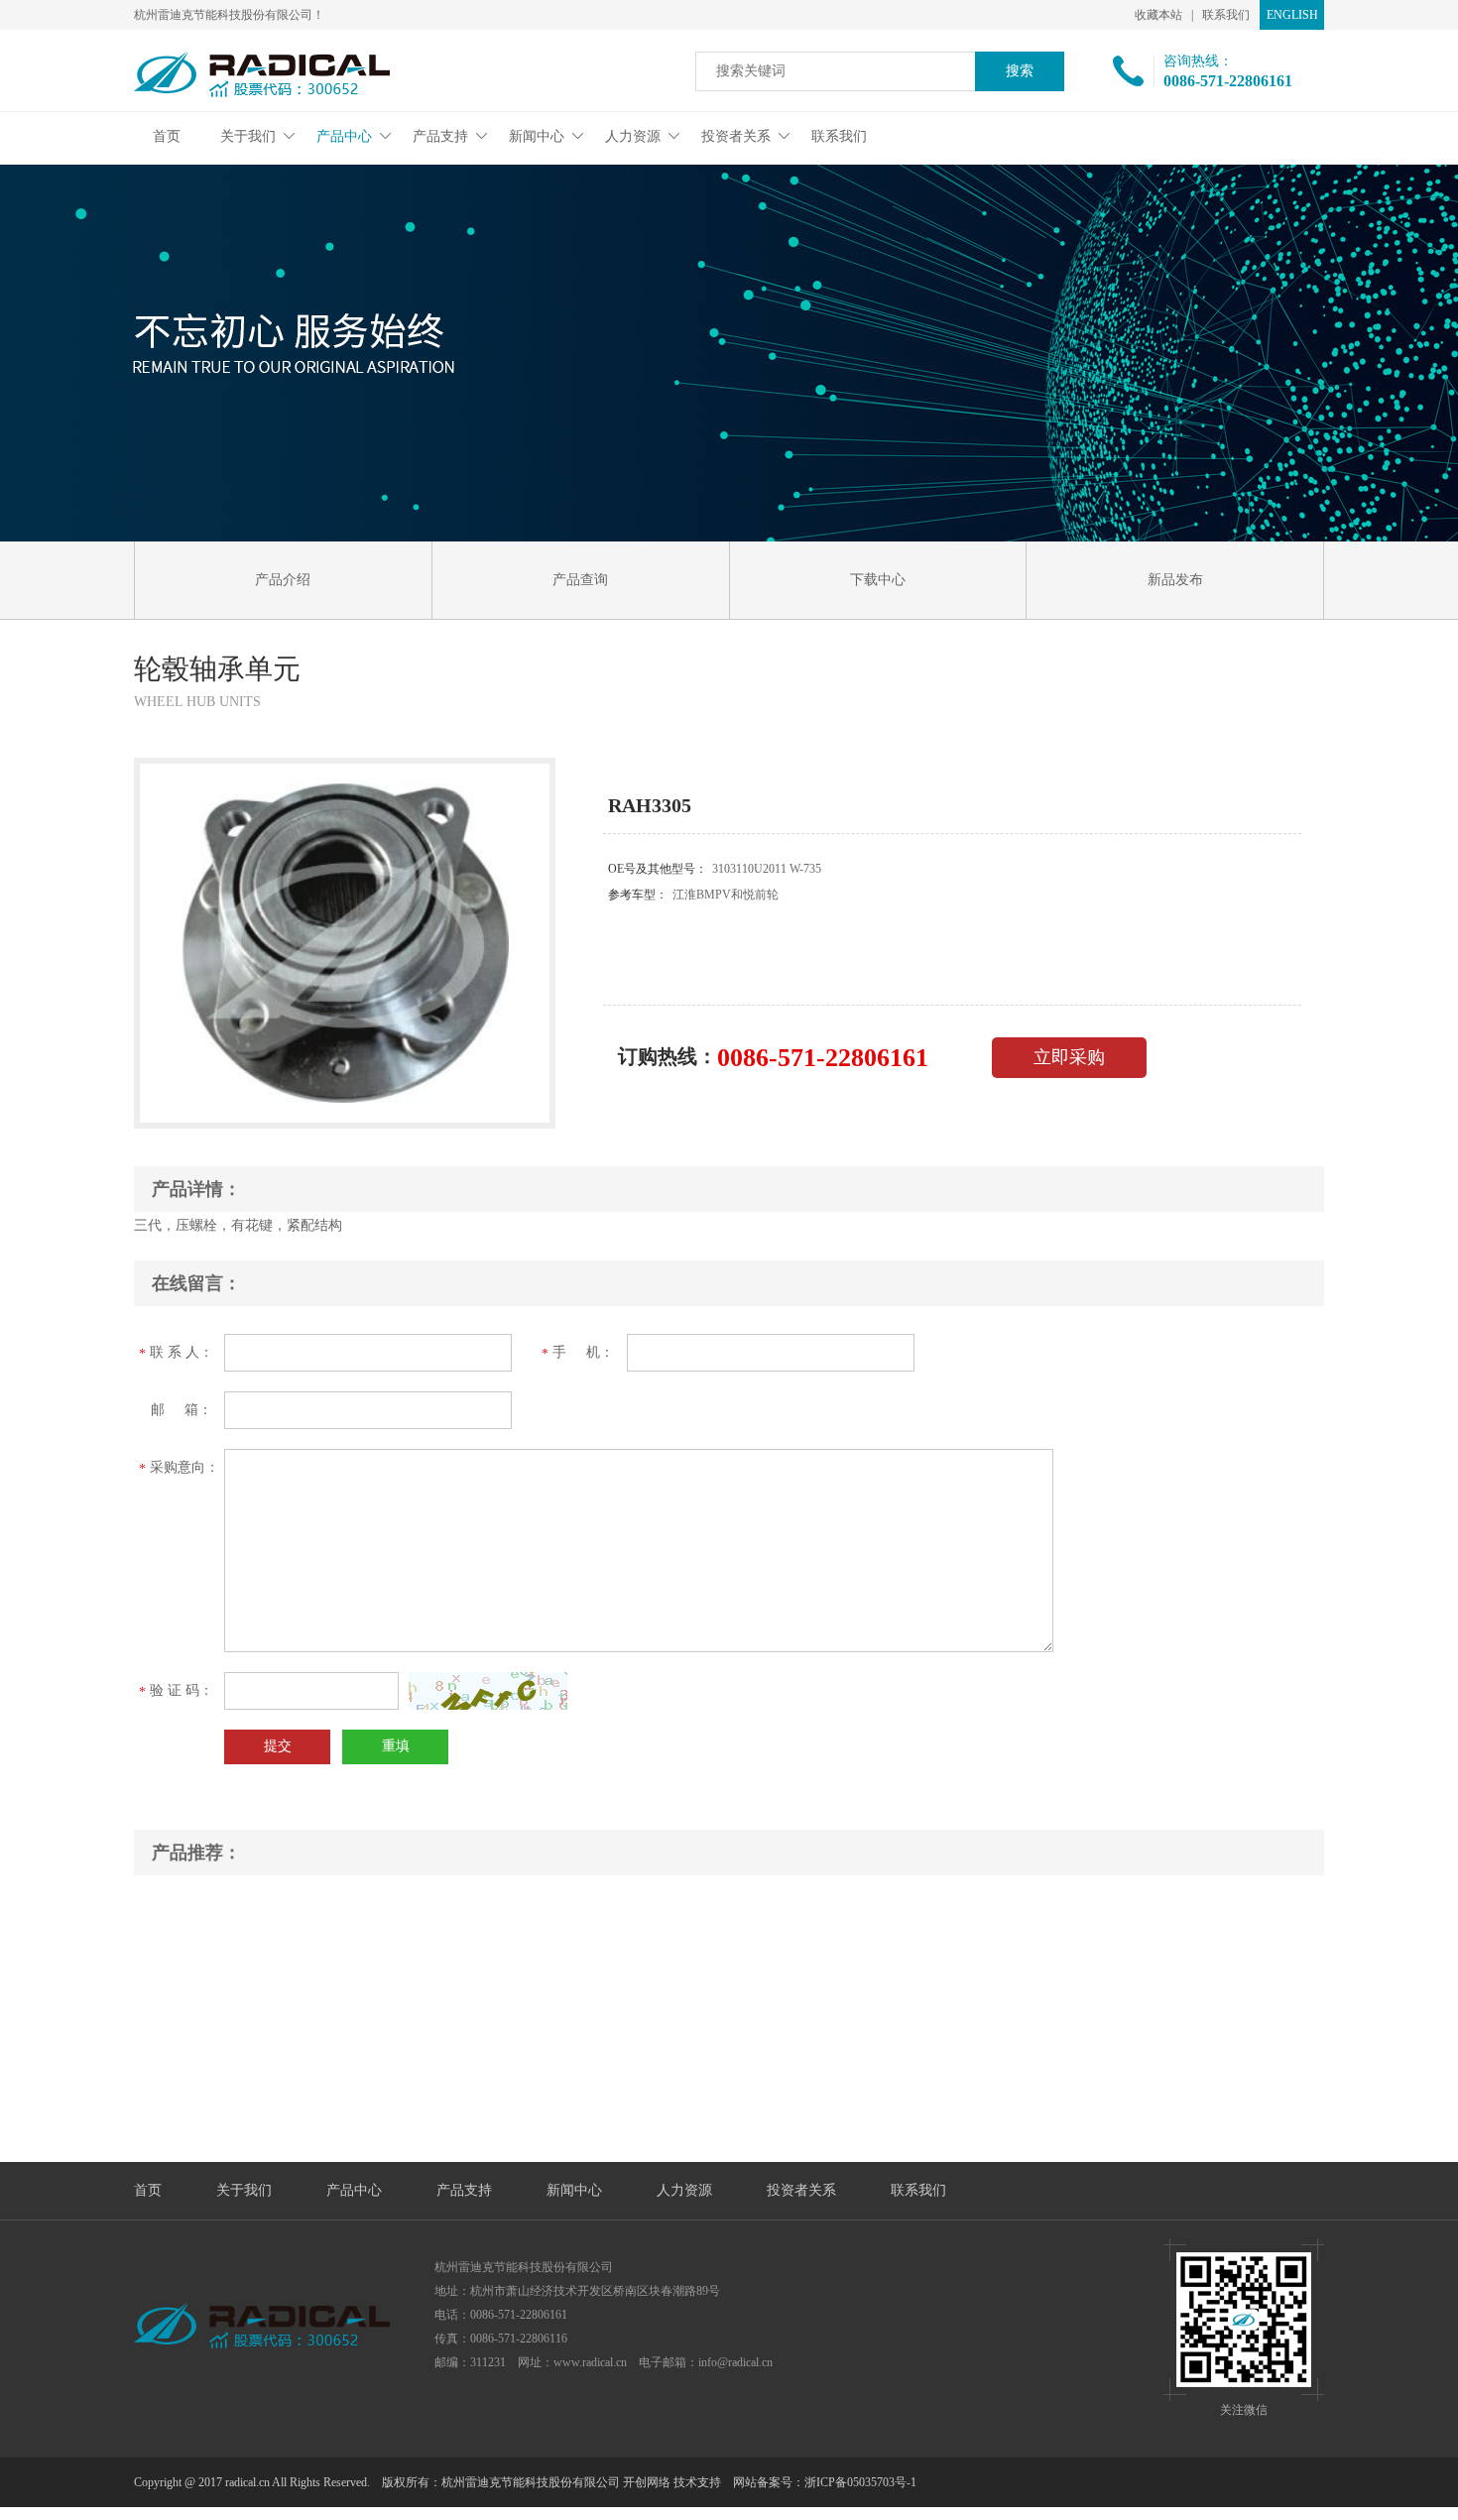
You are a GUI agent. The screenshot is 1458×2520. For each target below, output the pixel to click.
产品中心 (344, 136)
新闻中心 (537, 136)
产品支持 (440, 136)
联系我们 (1226, 15)
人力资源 (633, 136)
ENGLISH (1292, 15)
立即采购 (1069, 1057)
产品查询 (580, 580)
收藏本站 (1158, 15)
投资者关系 (736, 136)
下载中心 (878, 580)
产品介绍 (283, 580)
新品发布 (1175, 580)
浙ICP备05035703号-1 (860, 2482)
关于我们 (248, 136)
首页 (167, 136)
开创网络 (647, 2482)
